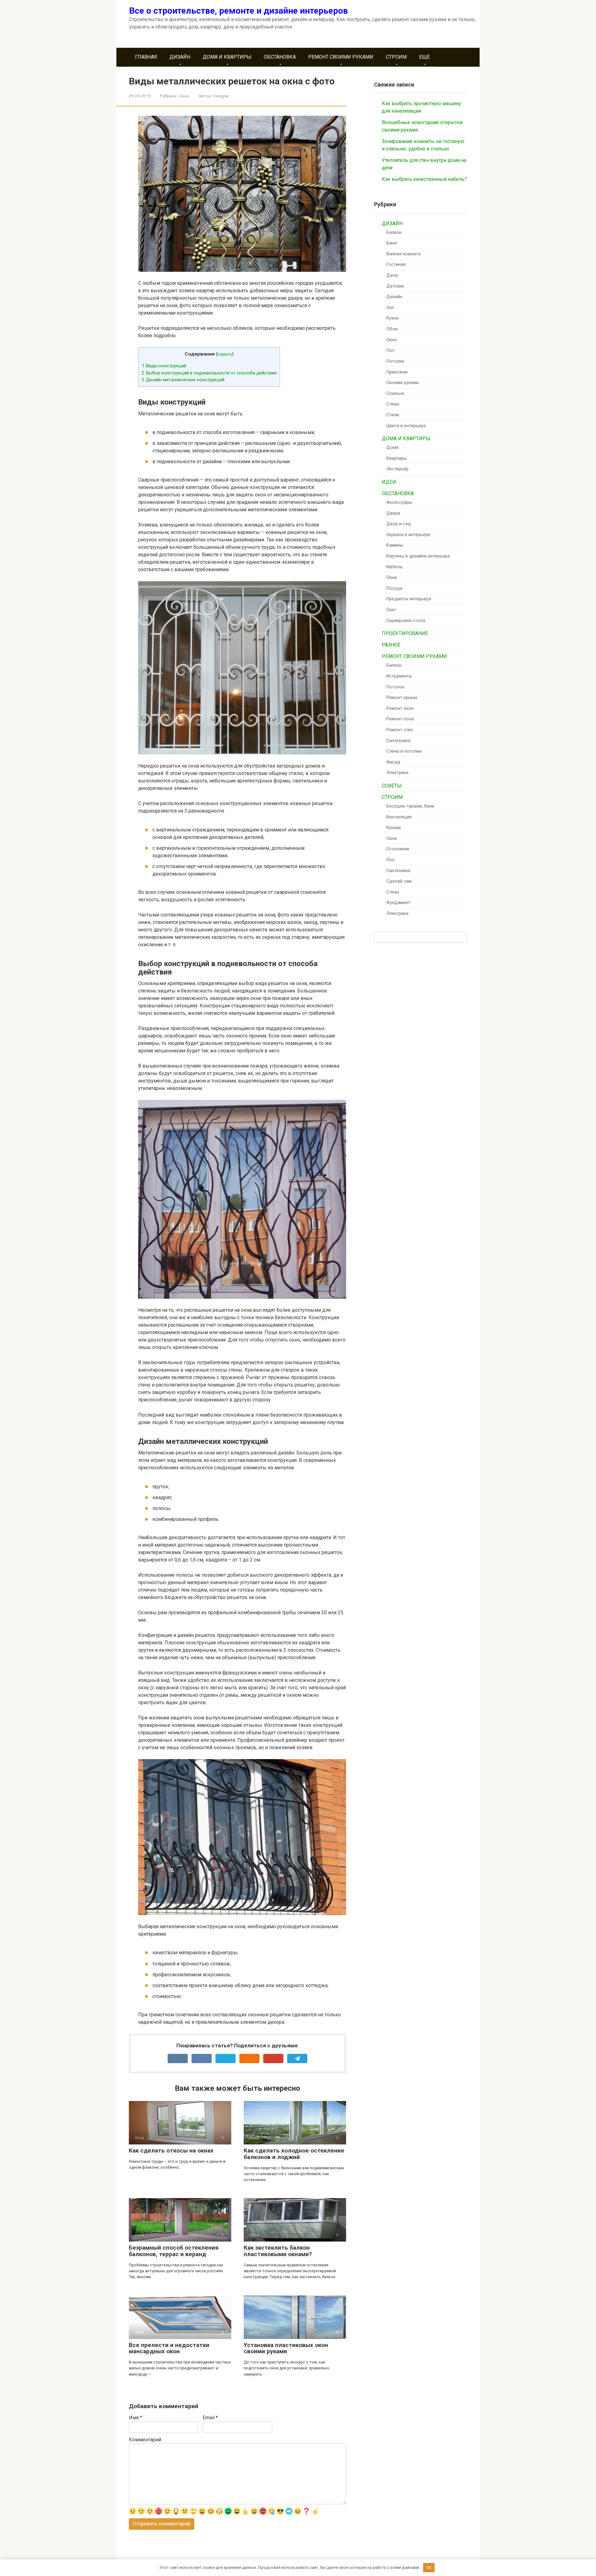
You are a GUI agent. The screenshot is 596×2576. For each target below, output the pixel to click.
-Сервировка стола (405, 621)
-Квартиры (396, 458)
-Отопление (397, 849)
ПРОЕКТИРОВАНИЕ (405, 633)
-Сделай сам (398, 881)
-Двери (393, 513)
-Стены (392, 404)
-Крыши (393, 828)
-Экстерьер (397, 469)
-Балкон (393, 233)
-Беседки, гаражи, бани (410, 806)
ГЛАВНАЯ (146, 57)
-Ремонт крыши (401, 698)
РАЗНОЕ (391, 645)
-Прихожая (396, 372)
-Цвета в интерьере (405, 426)
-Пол (390, 350)
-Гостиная (395, 264)
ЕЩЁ (424, 57)
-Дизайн (394, 297)
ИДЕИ (389, 482)
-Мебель (394, 567)
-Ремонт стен (399, 730)
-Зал (389, 308)
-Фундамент (398, 903)
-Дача (391, 275)
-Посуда (394, 588)
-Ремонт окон (399, 708)
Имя (135, 2418)
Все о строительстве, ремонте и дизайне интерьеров (239, 11)
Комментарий (145, 2440)
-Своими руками (402, 383)
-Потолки (395, 361)
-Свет (391, 610)
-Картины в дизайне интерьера (417, 556)
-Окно (391, 340)
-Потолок (395, 687)
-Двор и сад (398, 524)
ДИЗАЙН (180, 57)
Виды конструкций (164, 366)
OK (429, 2567)
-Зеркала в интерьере (408, 535)
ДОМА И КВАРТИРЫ (227, 57)
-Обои (391, 329)
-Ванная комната (403, 254)
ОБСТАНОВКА (280, 57)
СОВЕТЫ (392, 786)
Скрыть (225, 354)
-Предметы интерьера (408, 599)
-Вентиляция (398, 817)
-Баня (391, 243)
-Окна (184, 96)
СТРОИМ (396, 57)
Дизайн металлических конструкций (183, 380)
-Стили (392, 415)
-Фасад (393, 762)
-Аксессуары (398, 502)
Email (210, 2418)
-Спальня (395, 394)
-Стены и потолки (403, 751)
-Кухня (392, 318)
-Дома (392, 448)
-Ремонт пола (399, 719)
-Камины (394, 545)
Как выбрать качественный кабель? (424, 179)
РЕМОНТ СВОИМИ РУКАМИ (341, 57)
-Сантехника (398, 741)
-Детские (395, 286)
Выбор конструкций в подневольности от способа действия (209, 373)
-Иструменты (398, 676)
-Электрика (397, 773)
